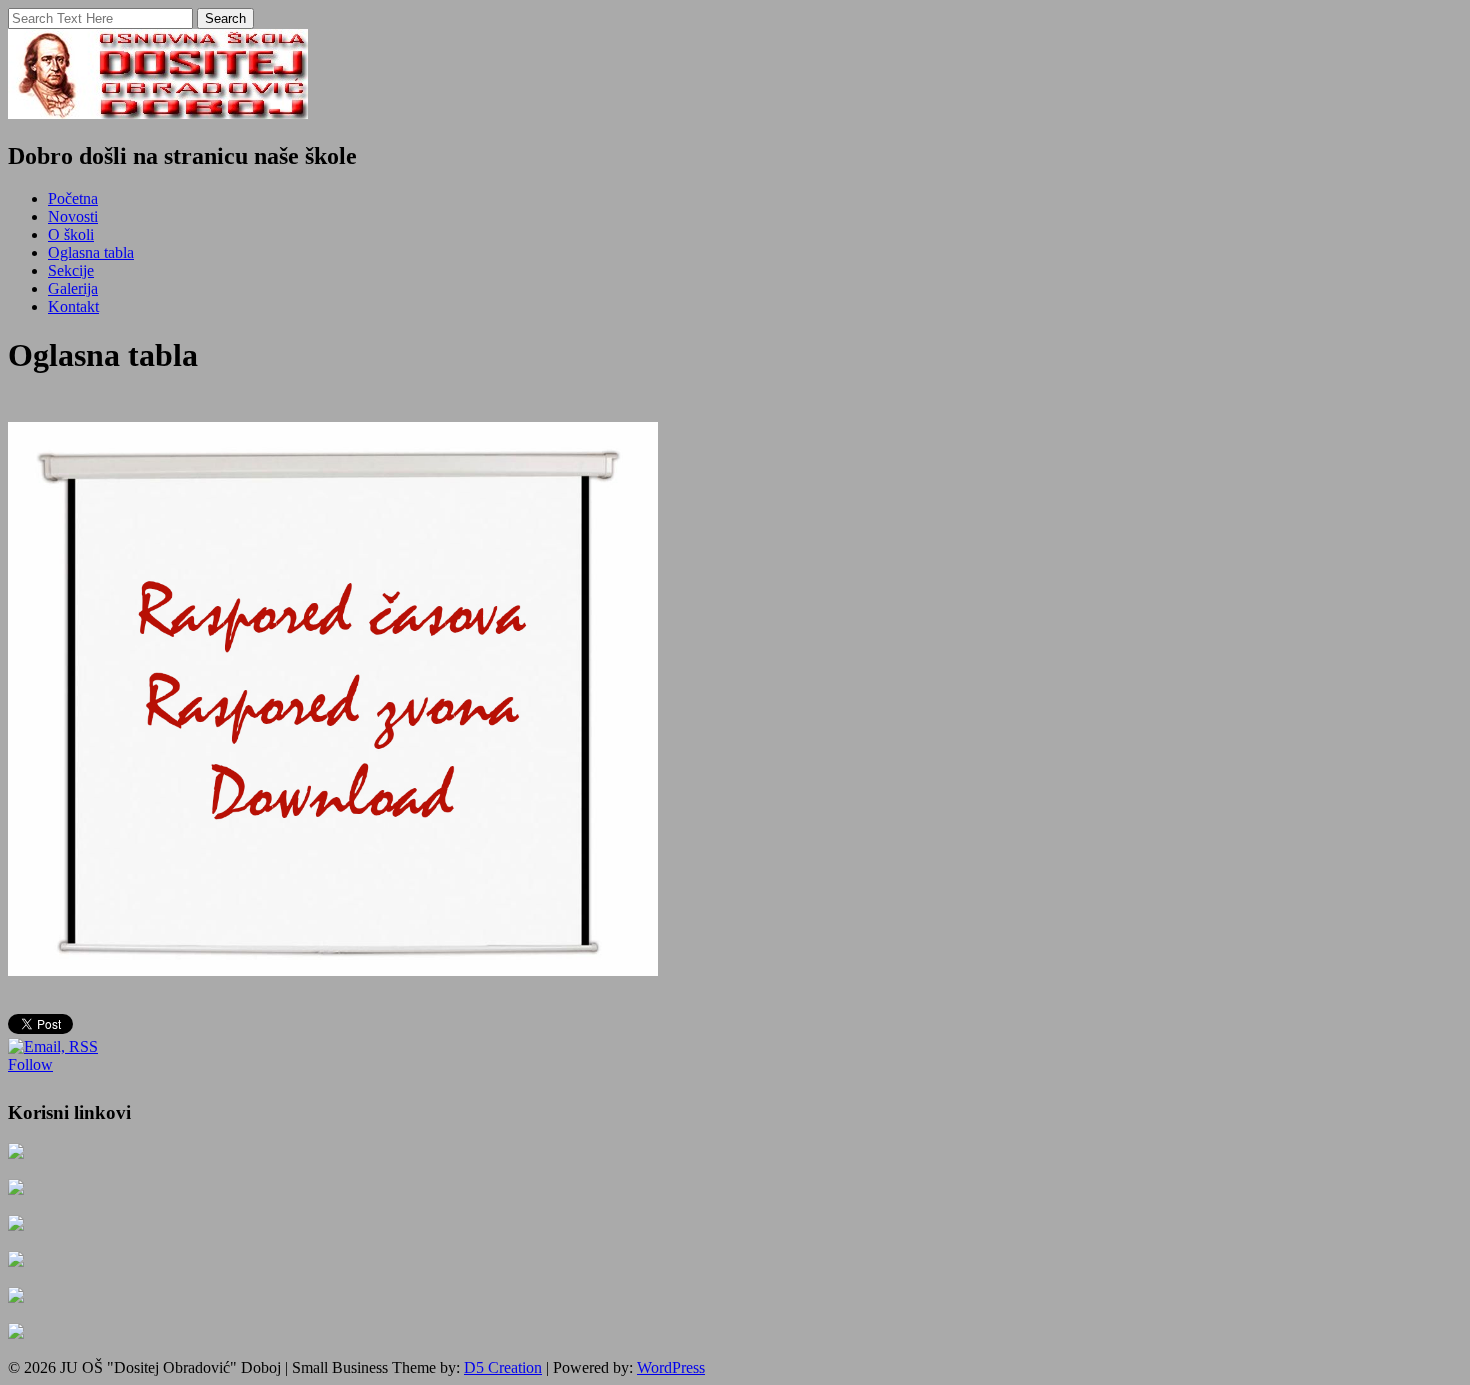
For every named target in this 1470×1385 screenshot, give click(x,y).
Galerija (73, 288)
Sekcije (71, 270)
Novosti (73, 216)
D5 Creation (503, 1367)
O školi (71, 234)
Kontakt (73, 306)
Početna (73, 198)
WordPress (671, 1367)
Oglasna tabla (91, 252)
